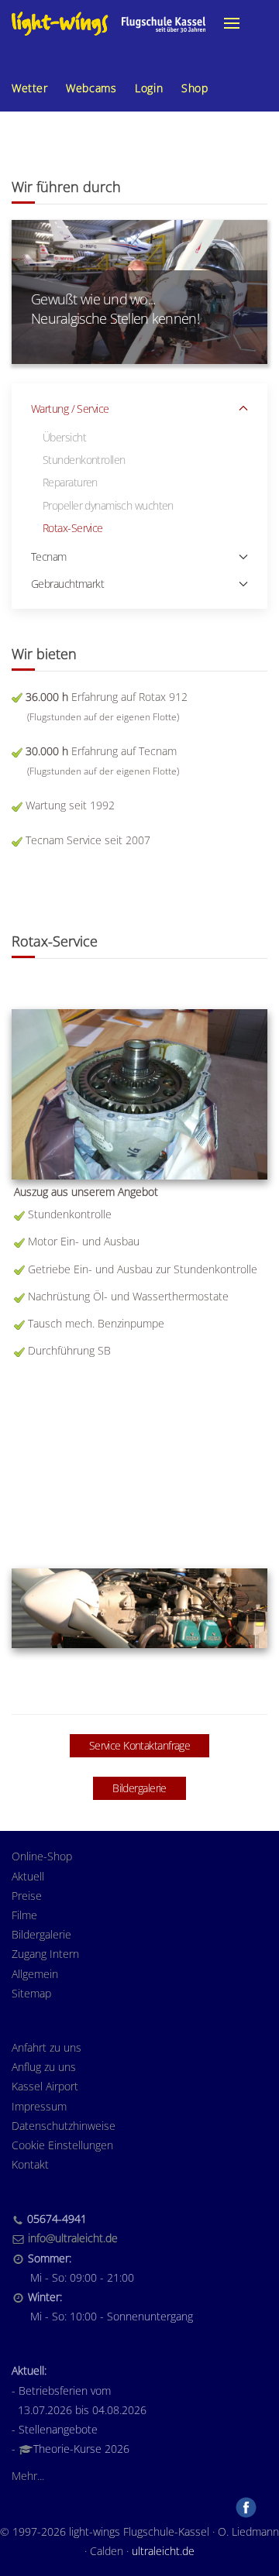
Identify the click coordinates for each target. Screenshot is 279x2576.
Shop (195, 88)
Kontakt (30, 2164)
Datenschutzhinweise (64, 2126)
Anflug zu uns (44, 2067)
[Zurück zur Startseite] (108, 23)
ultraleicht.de (163, 2551)
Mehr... (28, 2476)
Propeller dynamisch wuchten (108, 505)
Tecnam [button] (49, 556)
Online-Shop (42, 1856)
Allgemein (35, 1974)
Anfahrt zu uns (46, 2047)
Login (149, 88)
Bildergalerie (139, 1788)
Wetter (29, 88)
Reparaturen (70, 482)
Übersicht (64, 437)
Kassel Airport (45, 2086)
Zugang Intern (45, 1954)
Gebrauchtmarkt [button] (67, 584)
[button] (232, 23)
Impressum (39, 2106)
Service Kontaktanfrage (140, 1745)
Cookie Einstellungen (62, 2145)
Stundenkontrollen (84, 460)
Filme (24, 1915)
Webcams (91, 88)
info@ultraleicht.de (73, 2238)
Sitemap (31, 1993)
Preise (27, 1896)
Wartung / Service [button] (70, 409)
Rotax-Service (73, 528)
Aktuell (28, 1876)
